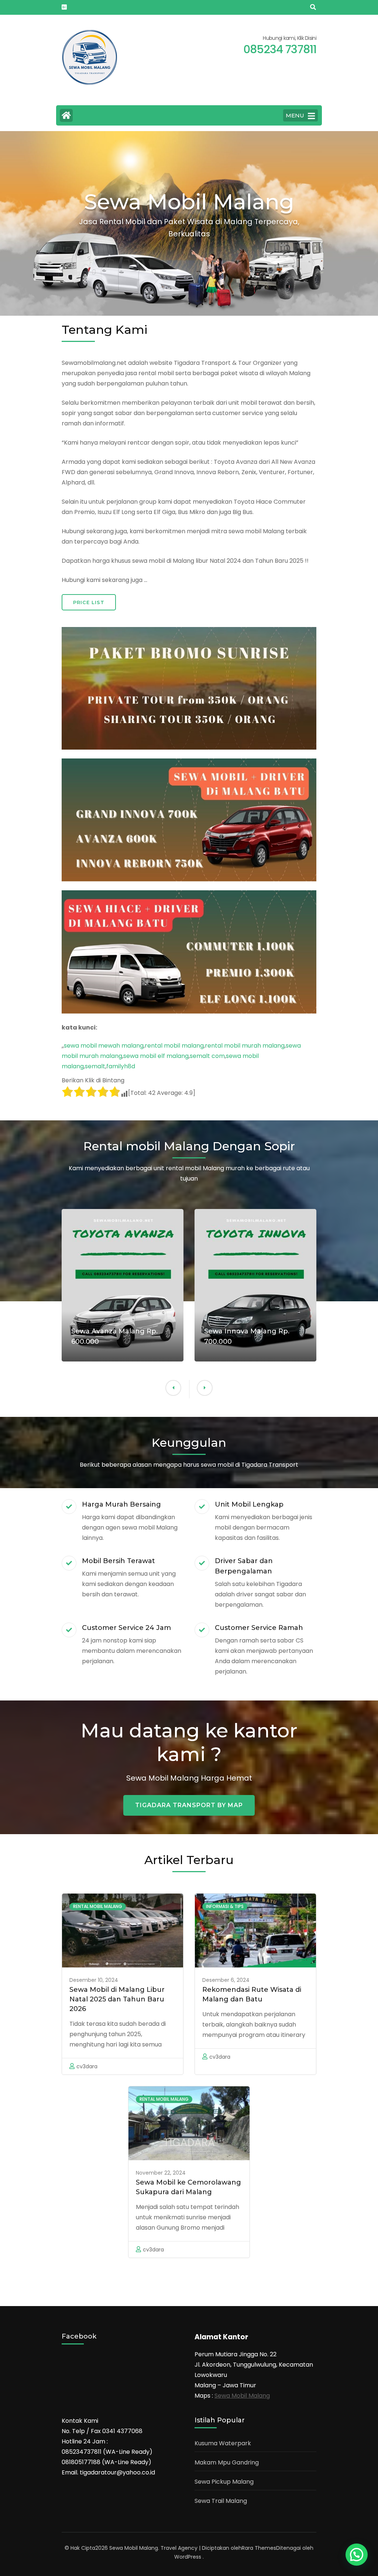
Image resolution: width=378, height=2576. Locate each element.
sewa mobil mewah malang (104, 1046)
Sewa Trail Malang (221, 2501)
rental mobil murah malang (245, 1046)
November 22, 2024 (161, 2173)
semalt (95, 1066)
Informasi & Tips (225, 1906)
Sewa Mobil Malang (242, 2396)
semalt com (207, 1056)
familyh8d (121, 1066)
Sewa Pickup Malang (224, 2482)
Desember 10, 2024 (94, 1980)
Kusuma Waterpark (223, 2443)
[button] (173, 1388)
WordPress (188, 2557)
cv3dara (87, 2066)
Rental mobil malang (98, 1906)
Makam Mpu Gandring (227, 2462)
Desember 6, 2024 (226, 1980)
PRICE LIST (89, 602)
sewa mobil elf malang (156, 1056)
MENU (295, 115)
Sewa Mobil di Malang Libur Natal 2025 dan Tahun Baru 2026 (117, 1999)
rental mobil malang (174, 1046)
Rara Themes (259, 2548)
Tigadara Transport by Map (189, 1805)
